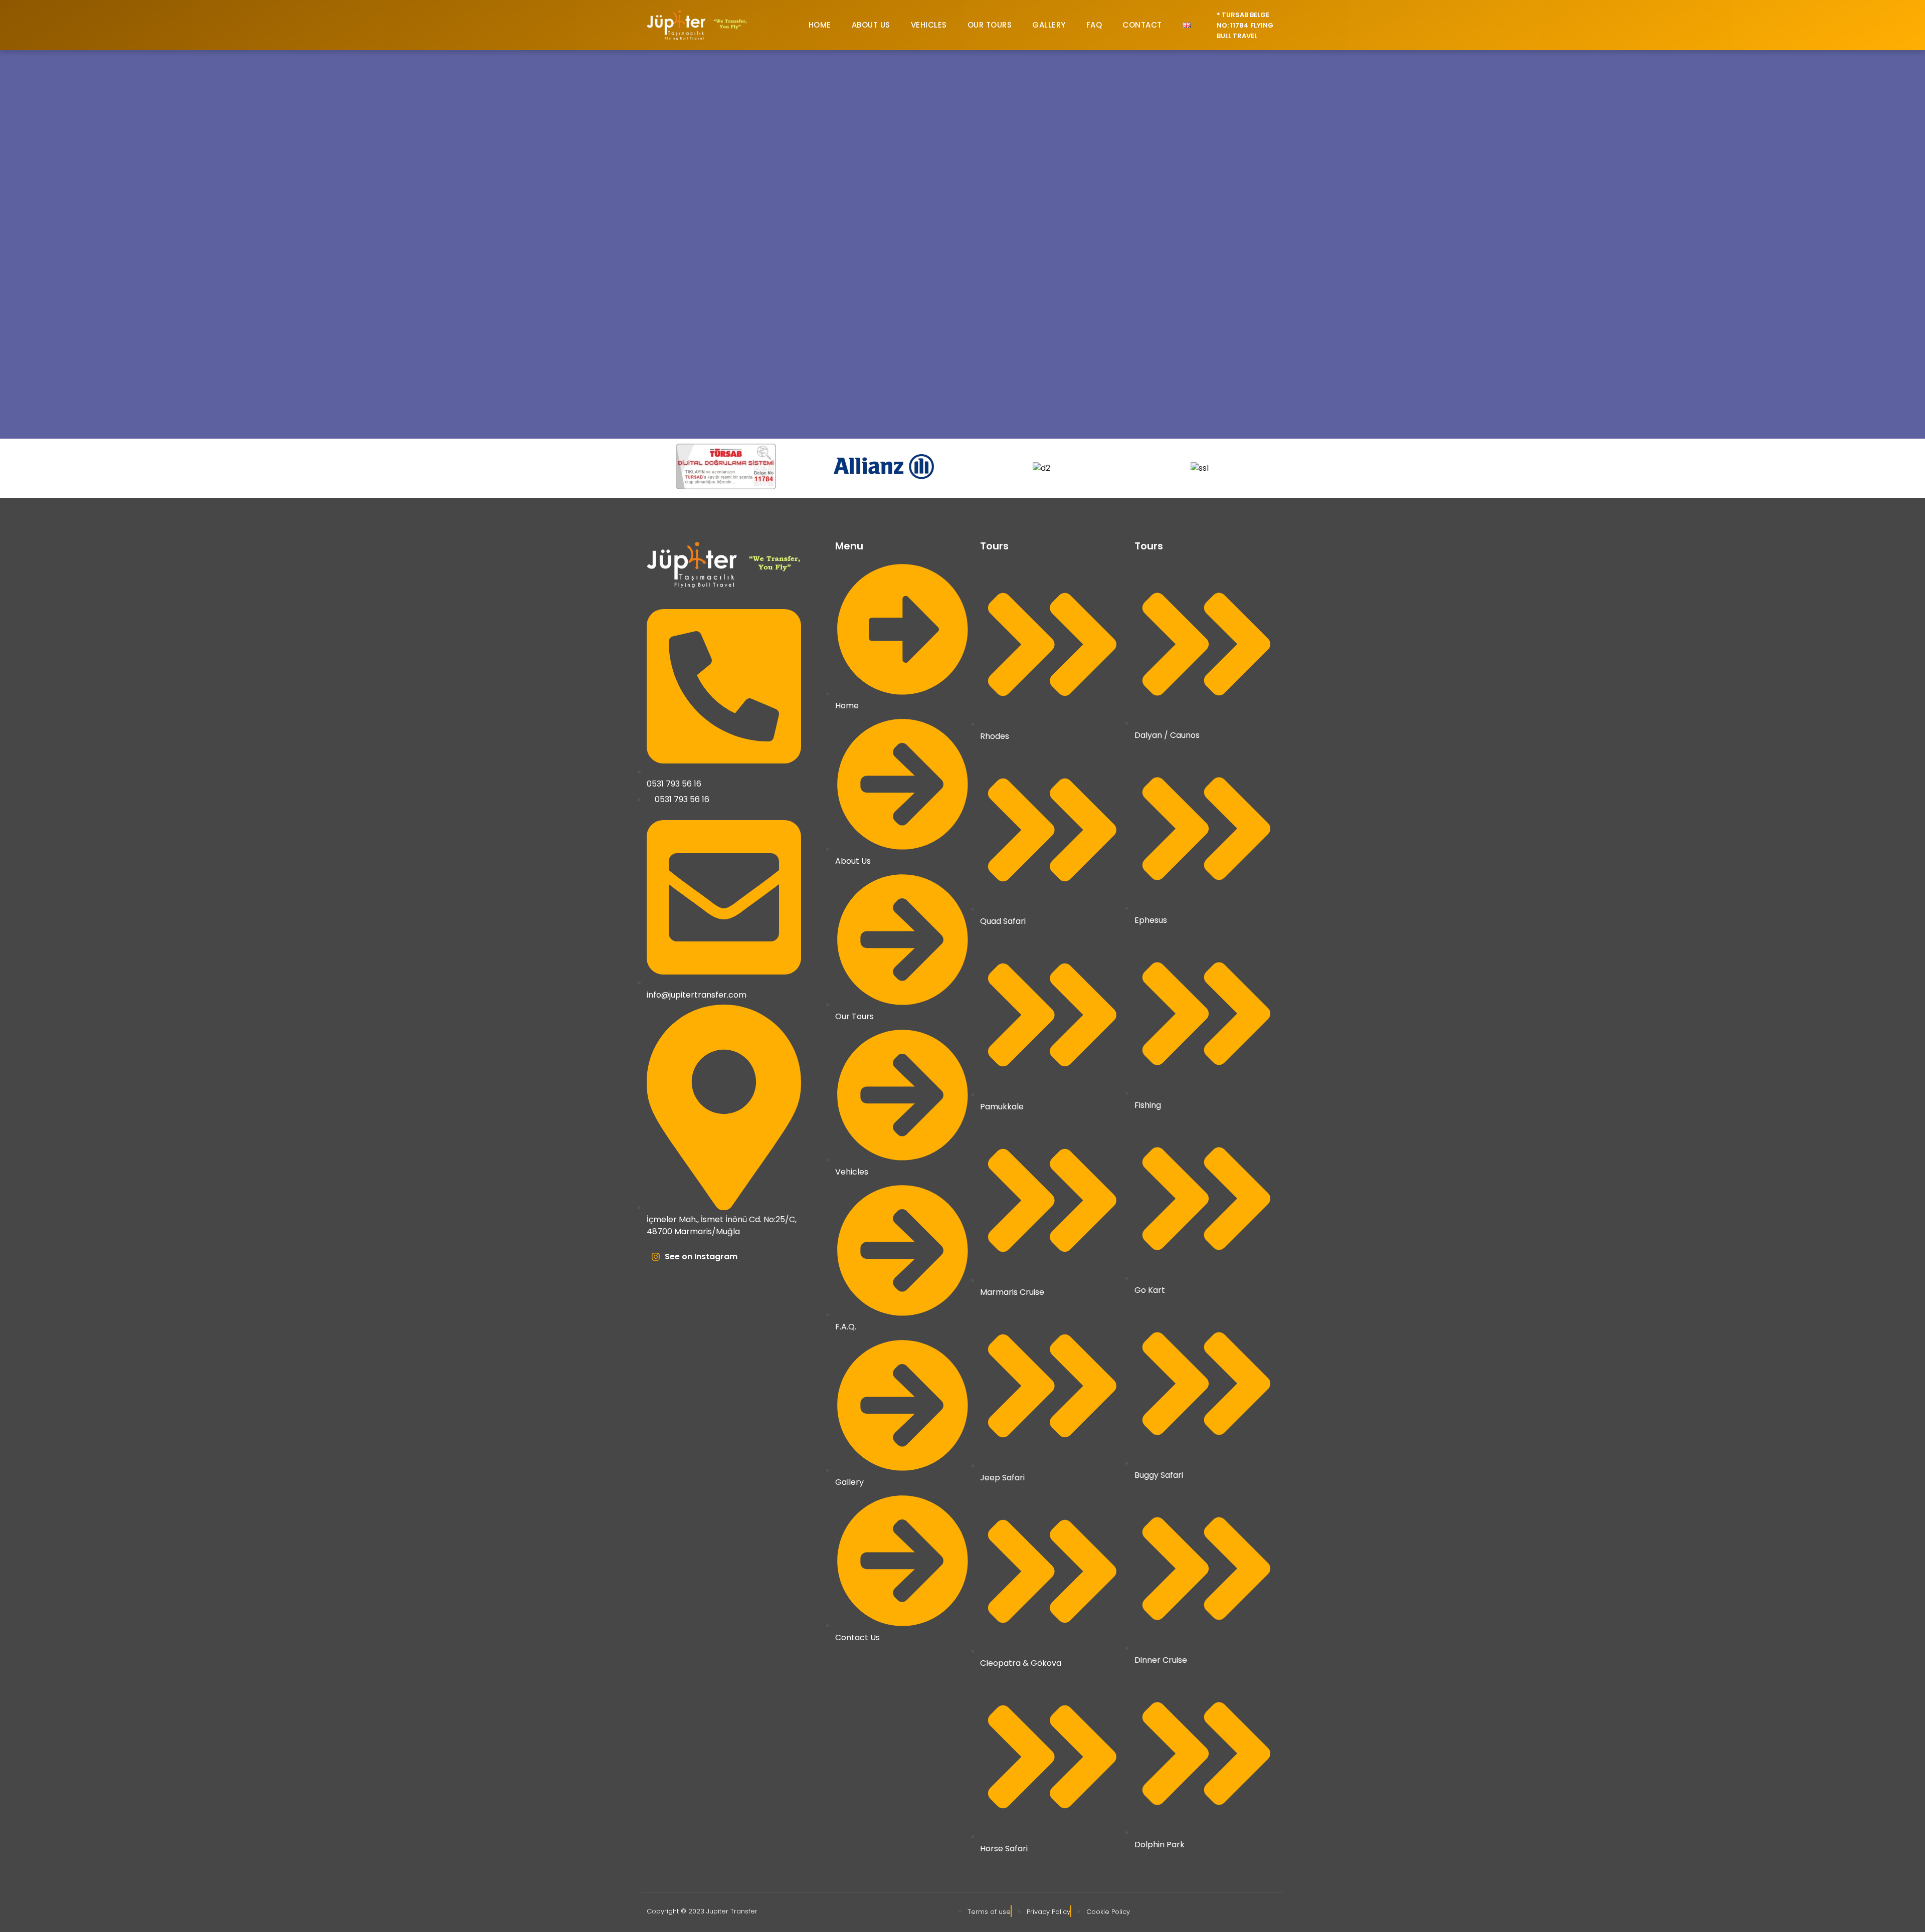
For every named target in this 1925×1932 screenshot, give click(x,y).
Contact (1142, 25)
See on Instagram (701, 1257)
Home (820, 25)
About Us (871, 25)
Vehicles (929, 25)
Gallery (1049, 25)
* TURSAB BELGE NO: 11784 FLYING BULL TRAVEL (1245, 25)
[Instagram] (656, 1257)
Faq (1094, 25)
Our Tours (990, 25)
